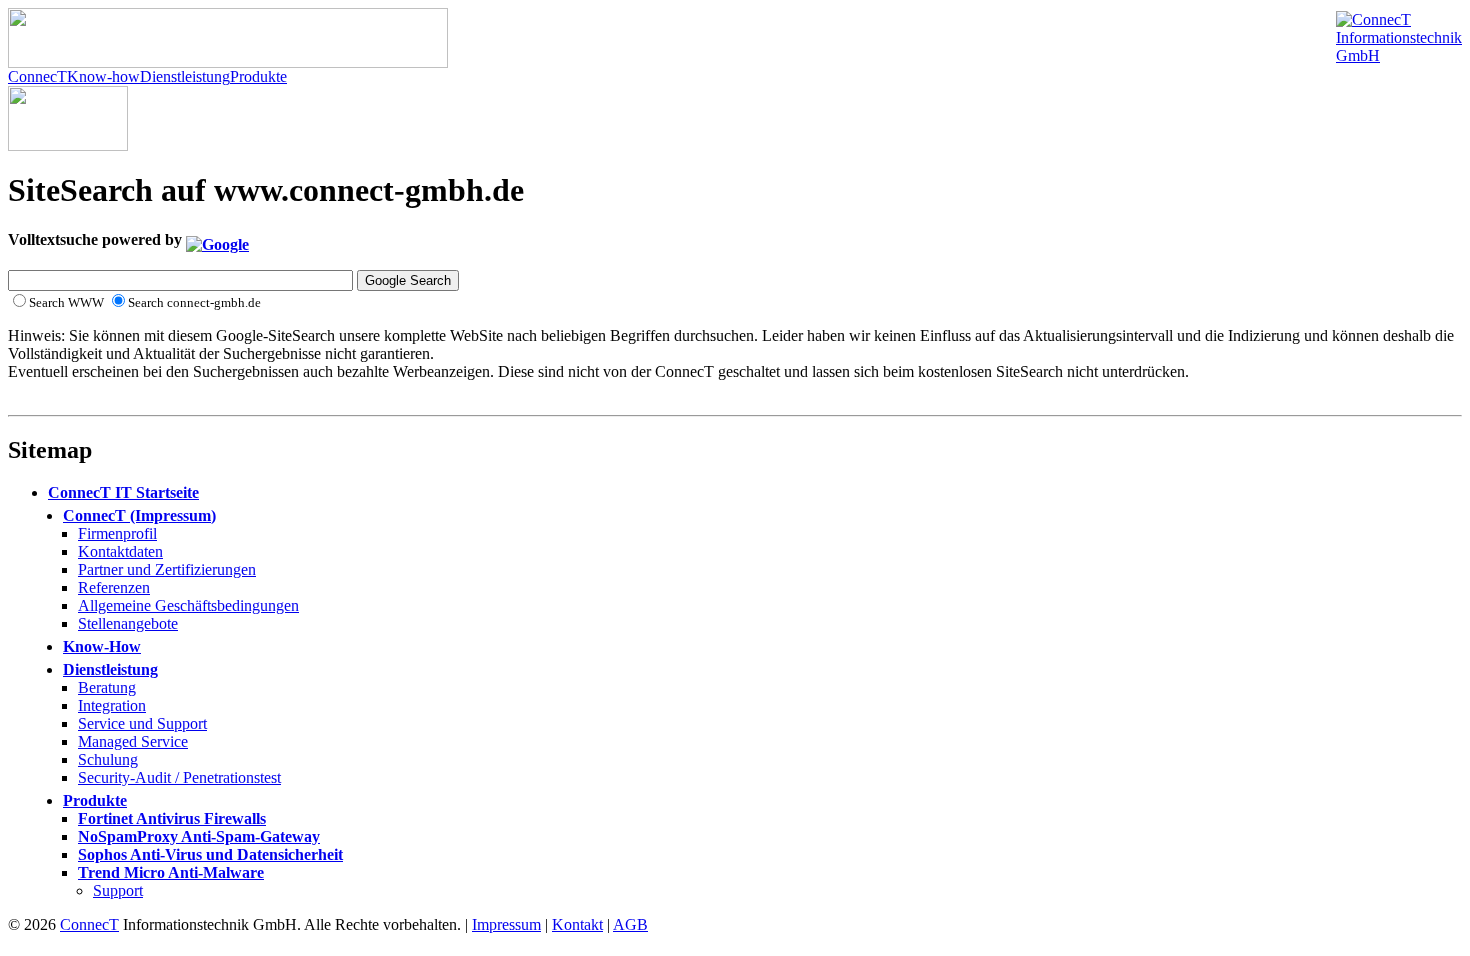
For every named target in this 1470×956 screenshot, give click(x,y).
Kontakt (577, 924)
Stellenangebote (128, 623)
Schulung (108, 759)
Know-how (103, 76)
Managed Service (133, 741)
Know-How (102, 646)
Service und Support (142, 723)
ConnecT (37, 76)
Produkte (258, 76)
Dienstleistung (185, 76)
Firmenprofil (117, 533)
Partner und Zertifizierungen (167, 569)
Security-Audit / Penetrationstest (179, 777)
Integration (112, 705)
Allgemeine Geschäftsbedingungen (188, 605)
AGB (630, 924)
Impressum (506, 924)
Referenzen (114, 587)
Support (118, 890)
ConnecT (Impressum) (139, 515)
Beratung (107, 687)
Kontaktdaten (120, 551)
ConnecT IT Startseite (123, 492)
